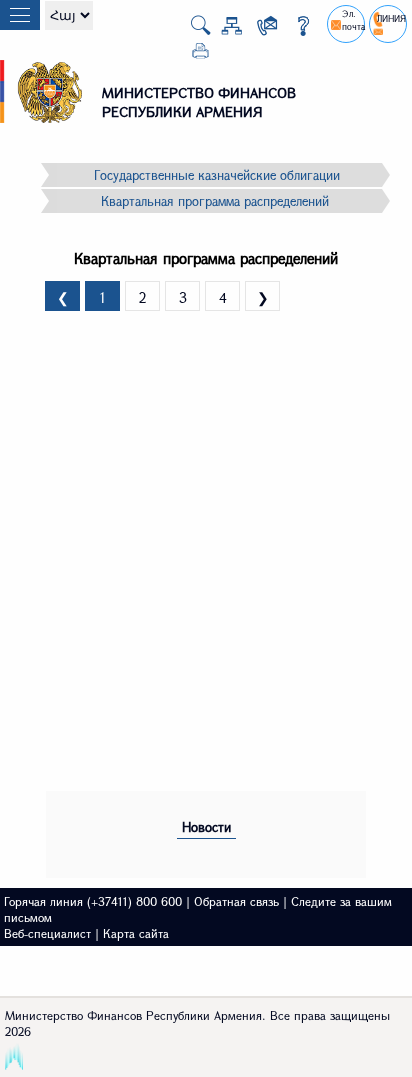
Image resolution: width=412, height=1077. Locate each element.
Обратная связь (236, 901)
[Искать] (192, 31)
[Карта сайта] (223, 29)
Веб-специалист (47, 933)
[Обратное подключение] (259, 29)
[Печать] (192, 54)
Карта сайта (136, 933)
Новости (206, 827)
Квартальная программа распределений (215, 201)
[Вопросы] (295, 29)
